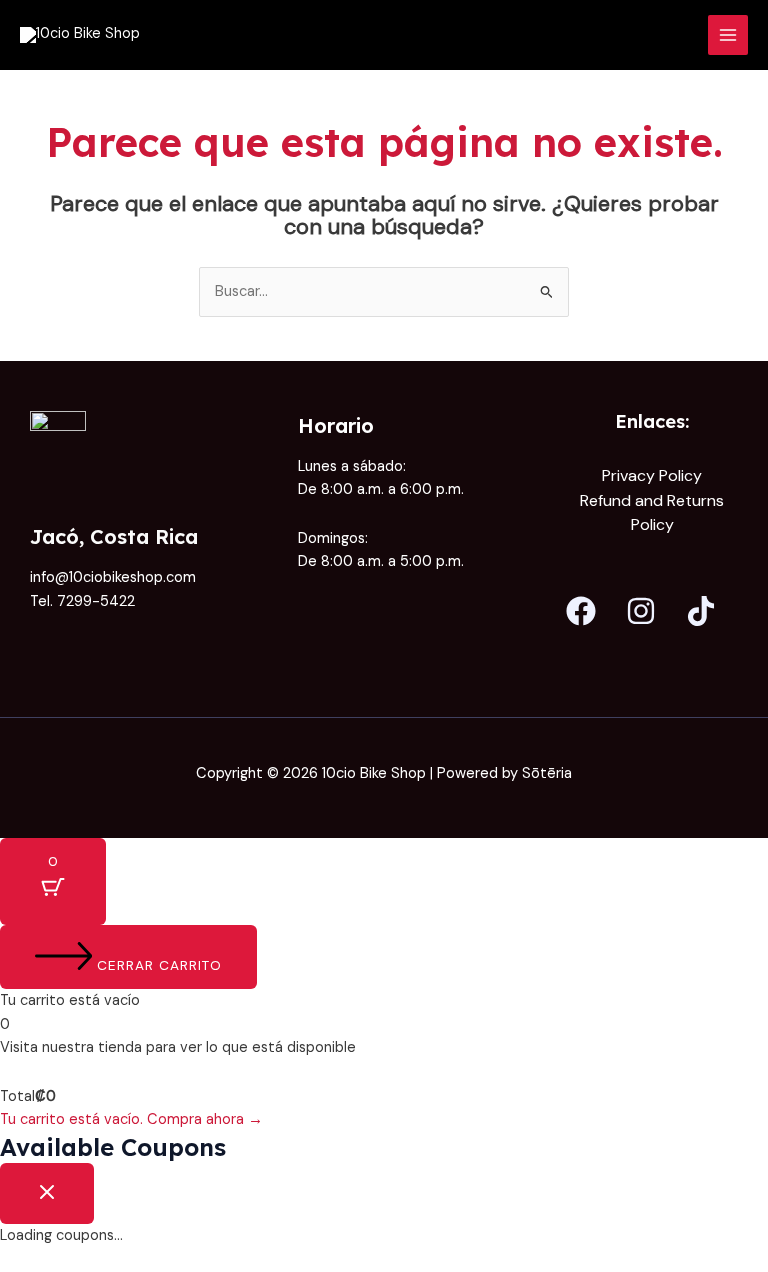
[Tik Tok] (701, 611)
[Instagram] (641, 611)
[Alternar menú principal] (728, 35)
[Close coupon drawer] (47, 1193)
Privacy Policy (652, 475)
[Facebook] (581, 611)
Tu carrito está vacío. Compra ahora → (131, 1119)
